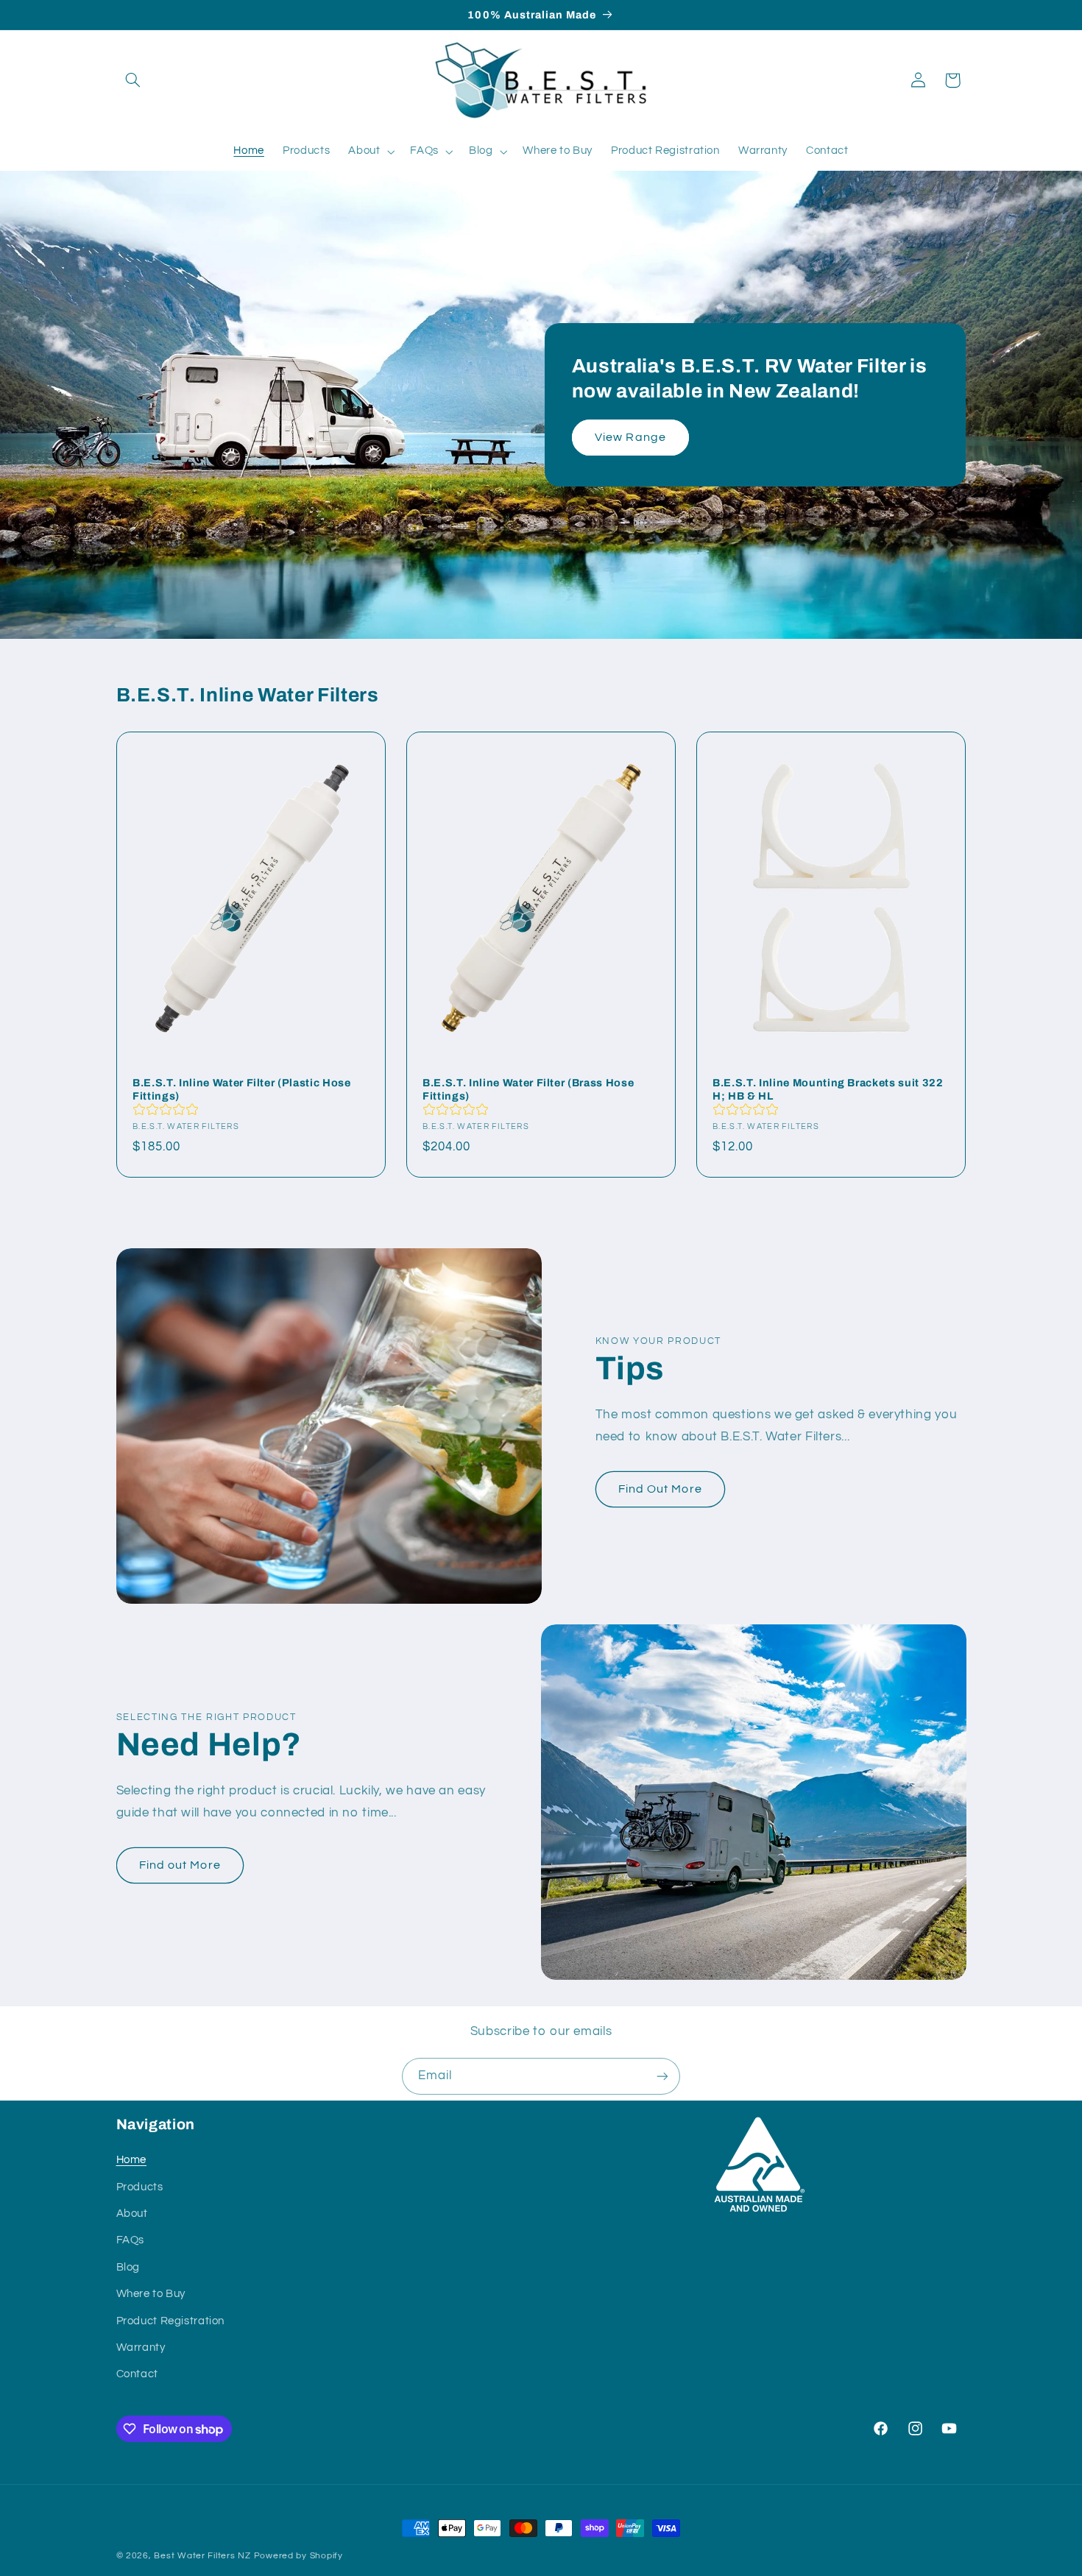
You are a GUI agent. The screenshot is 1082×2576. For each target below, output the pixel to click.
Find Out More (660, 1489)
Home (132, 2161)
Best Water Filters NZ (202, 2556)
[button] (133, 80)
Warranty (141, 2347)
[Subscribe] (662, 2076)
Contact (137, 2375)
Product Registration (171, 2321)
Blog (128, 2267)
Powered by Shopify (298, 2556)
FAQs (131, 2241)
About (132, 2214)
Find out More (180, 1865)
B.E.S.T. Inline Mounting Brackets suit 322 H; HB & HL (828, 1089)
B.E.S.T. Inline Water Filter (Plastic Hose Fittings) (242, 1089)
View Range (631, 437)
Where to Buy (151, 2294)
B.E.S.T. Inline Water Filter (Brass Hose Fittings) (528, 1089)
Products (140, 2187)
